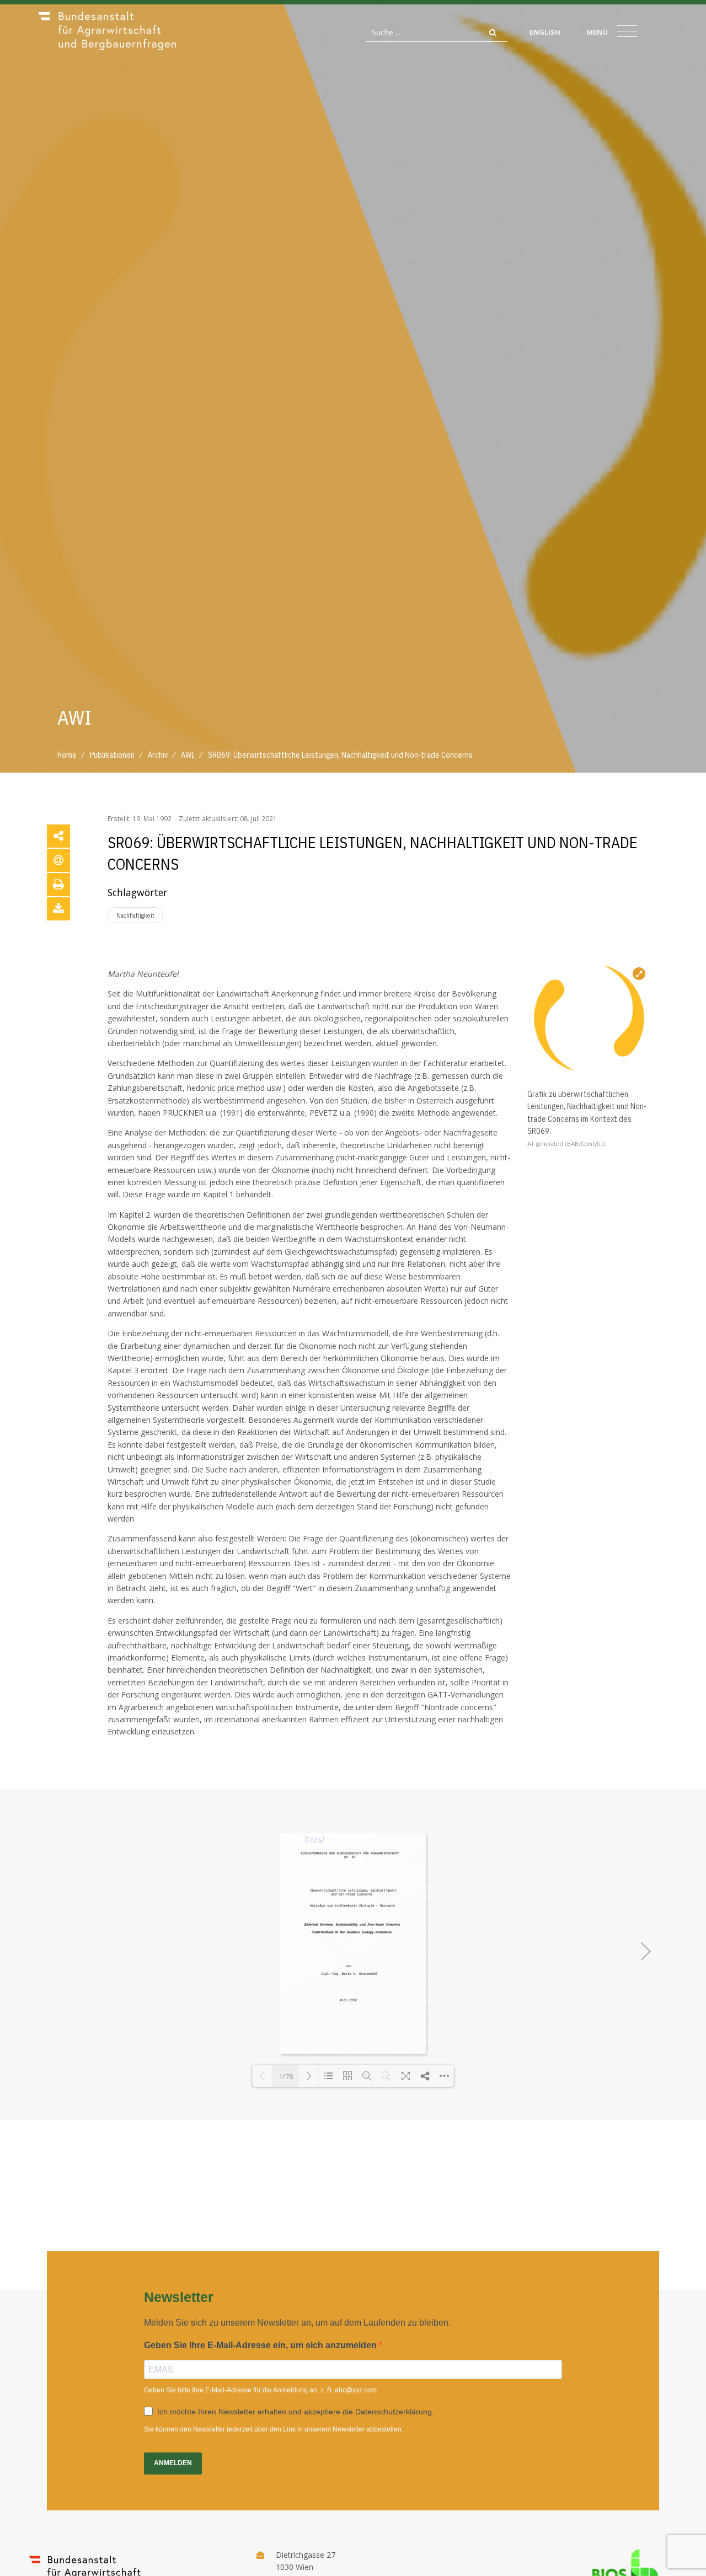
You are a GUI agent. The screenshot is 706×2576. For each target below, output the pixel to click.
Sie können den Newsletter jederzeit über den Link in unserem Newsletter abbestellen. (274, 2429)
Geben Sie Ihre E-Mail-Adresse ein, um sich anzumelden (261, 2345)
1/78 (286, 2076)
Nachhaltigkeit (135, 915)
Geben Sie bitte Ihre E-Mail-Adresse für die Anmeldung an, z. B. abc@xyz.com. (261, 2390)
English (545, 32)
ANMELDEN (173, 2463)
